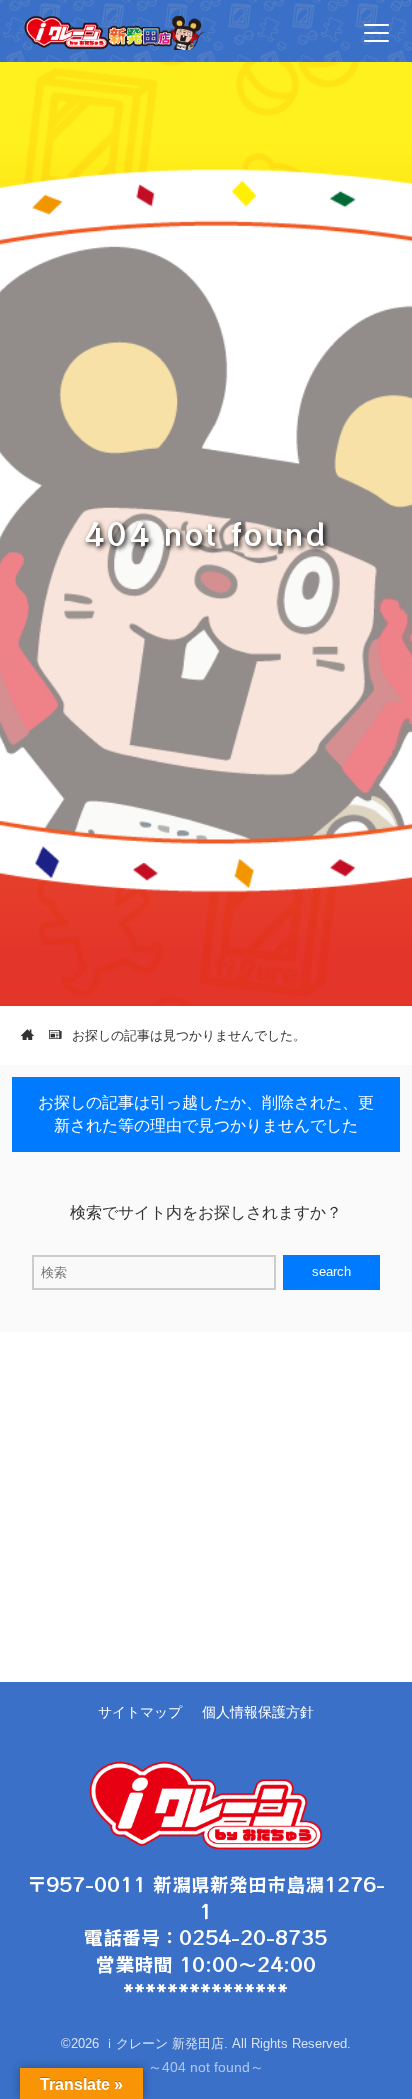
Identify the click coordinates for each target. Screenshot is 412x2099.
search (331, 1271)
